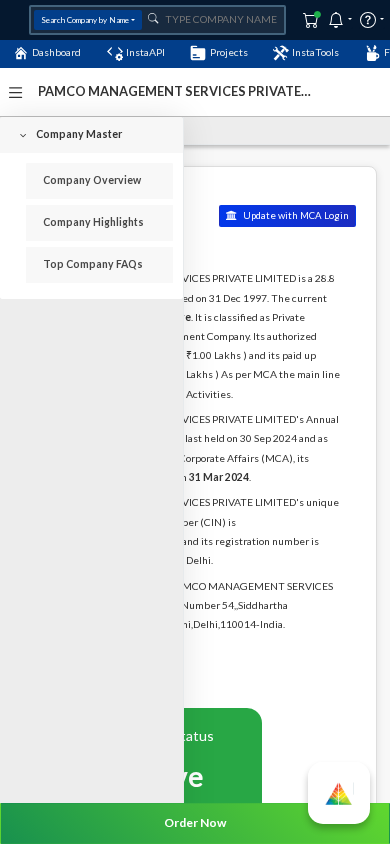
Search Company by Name (85, 20)
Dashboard (56, 52)
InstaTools (315, 52)
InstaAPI (145, 52)
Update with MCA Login (295, 215)
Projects (229, 52)
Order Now (195, 822)
